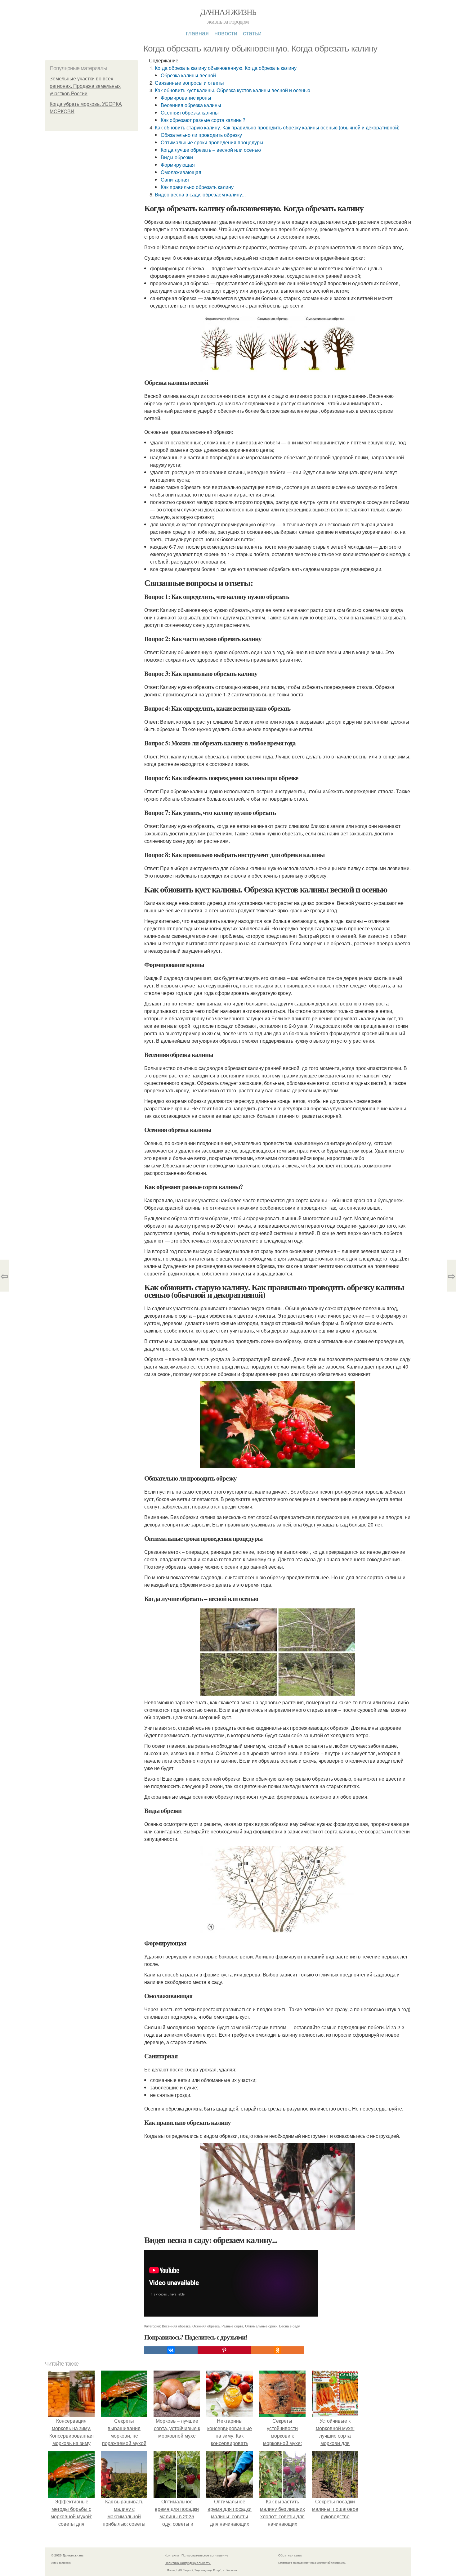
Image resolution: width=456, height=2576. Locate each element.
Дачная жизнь (228, 12)
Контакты (172, 2555)
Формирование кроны (186, 98)
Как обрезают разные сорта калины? (203, 120)
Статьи (252, 33)
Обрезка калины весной (188, 75)
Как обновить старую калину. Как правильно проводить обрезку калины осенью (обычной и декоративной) (277, 127)
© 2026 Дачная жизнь (67, 2555)
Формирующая (178, 165)
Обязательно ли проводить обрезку (201, 135)
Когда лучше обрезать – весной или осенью (211, 150)
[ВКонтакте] (171, 2350)
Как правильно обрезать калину (197, 187)
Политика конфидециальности (188, 2563)
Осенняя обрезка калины (190, 112)
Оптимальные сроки (261, 2326)
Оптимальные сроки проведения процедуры (212, 142)
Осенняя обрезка (206, 2326)
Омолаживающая (181, 172)
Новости (226, 33)
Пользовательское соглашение (205, 2555)
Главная (197, 33)
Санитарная (175, 180)
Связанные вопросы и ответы (189, 83)
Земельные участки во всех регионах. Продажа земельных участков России (85, 86)
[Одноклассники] (278, 2350)
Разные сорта (232, 2326)
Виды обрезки (177, 157)
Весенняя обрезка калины (191, 105)
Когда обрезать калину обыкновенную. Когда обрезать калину (226, 68)
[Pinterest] (224, 2350)
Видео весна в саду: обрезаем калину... (200, 194)
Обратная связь (290, 2555)
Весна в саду (290, 2326)
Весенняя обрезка (176, 2326)
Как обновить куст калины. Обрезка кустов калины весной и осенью (232, 90)
